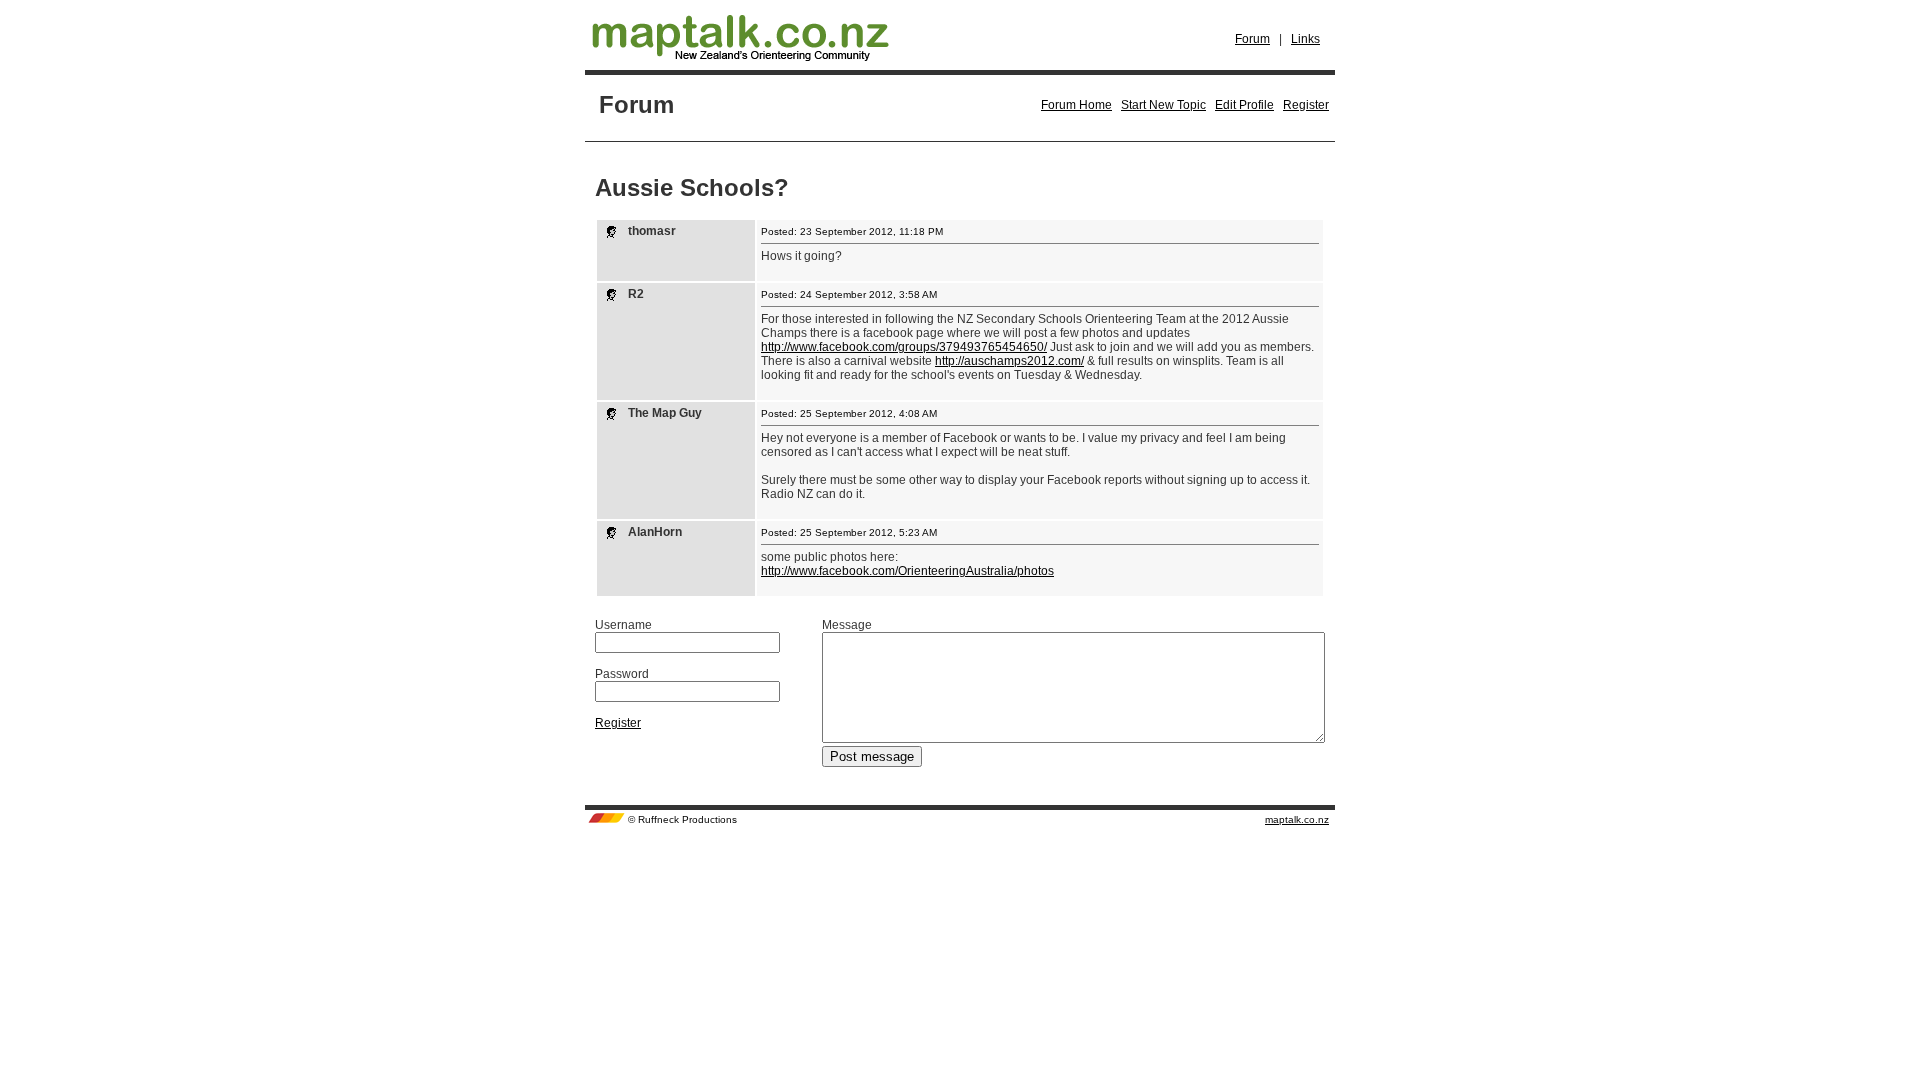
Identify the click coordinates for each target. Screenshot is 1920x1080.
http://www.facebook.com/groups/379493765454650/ (904, 347)
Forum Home (1076, 105)
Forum (1252, 39)
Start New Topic (1163, 105)
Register (1306, 105)
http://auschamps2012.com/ (1009, 361)
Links (1305, 39)
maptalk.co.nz (1297, 819)
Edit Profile (1244, 105)
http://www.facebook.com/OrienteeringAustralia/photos (907, 571)
